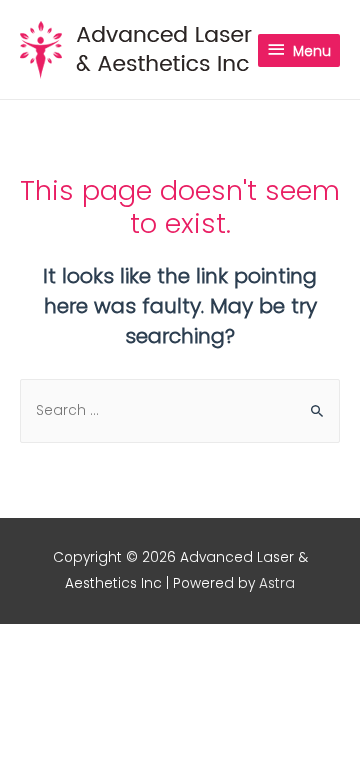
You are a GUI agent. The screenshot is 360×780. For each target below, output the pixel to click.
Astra (277, 583)
